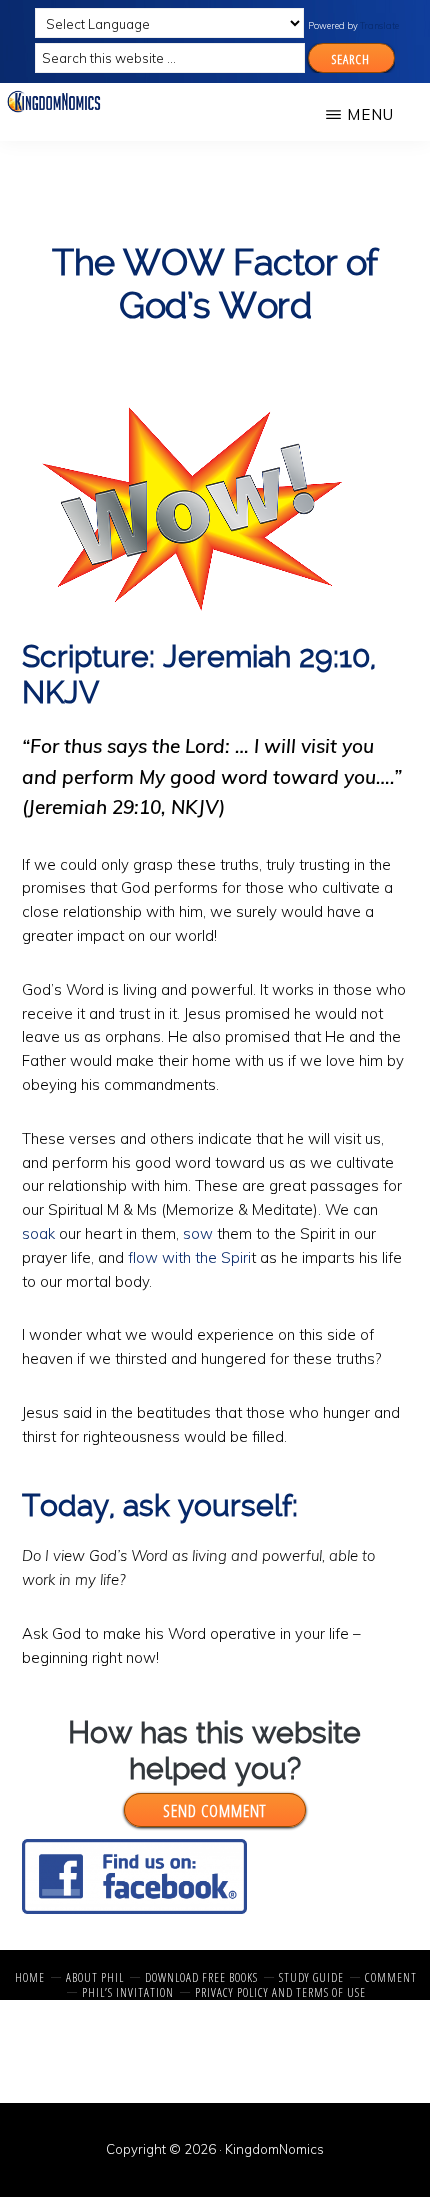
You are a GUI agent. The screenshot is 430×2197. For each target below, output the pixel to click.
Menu (370, 114)
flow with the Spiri (189, 1257)
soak (38, 1233)
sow (198, 1233)
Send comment (214, 1810)
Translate (379, 25)
